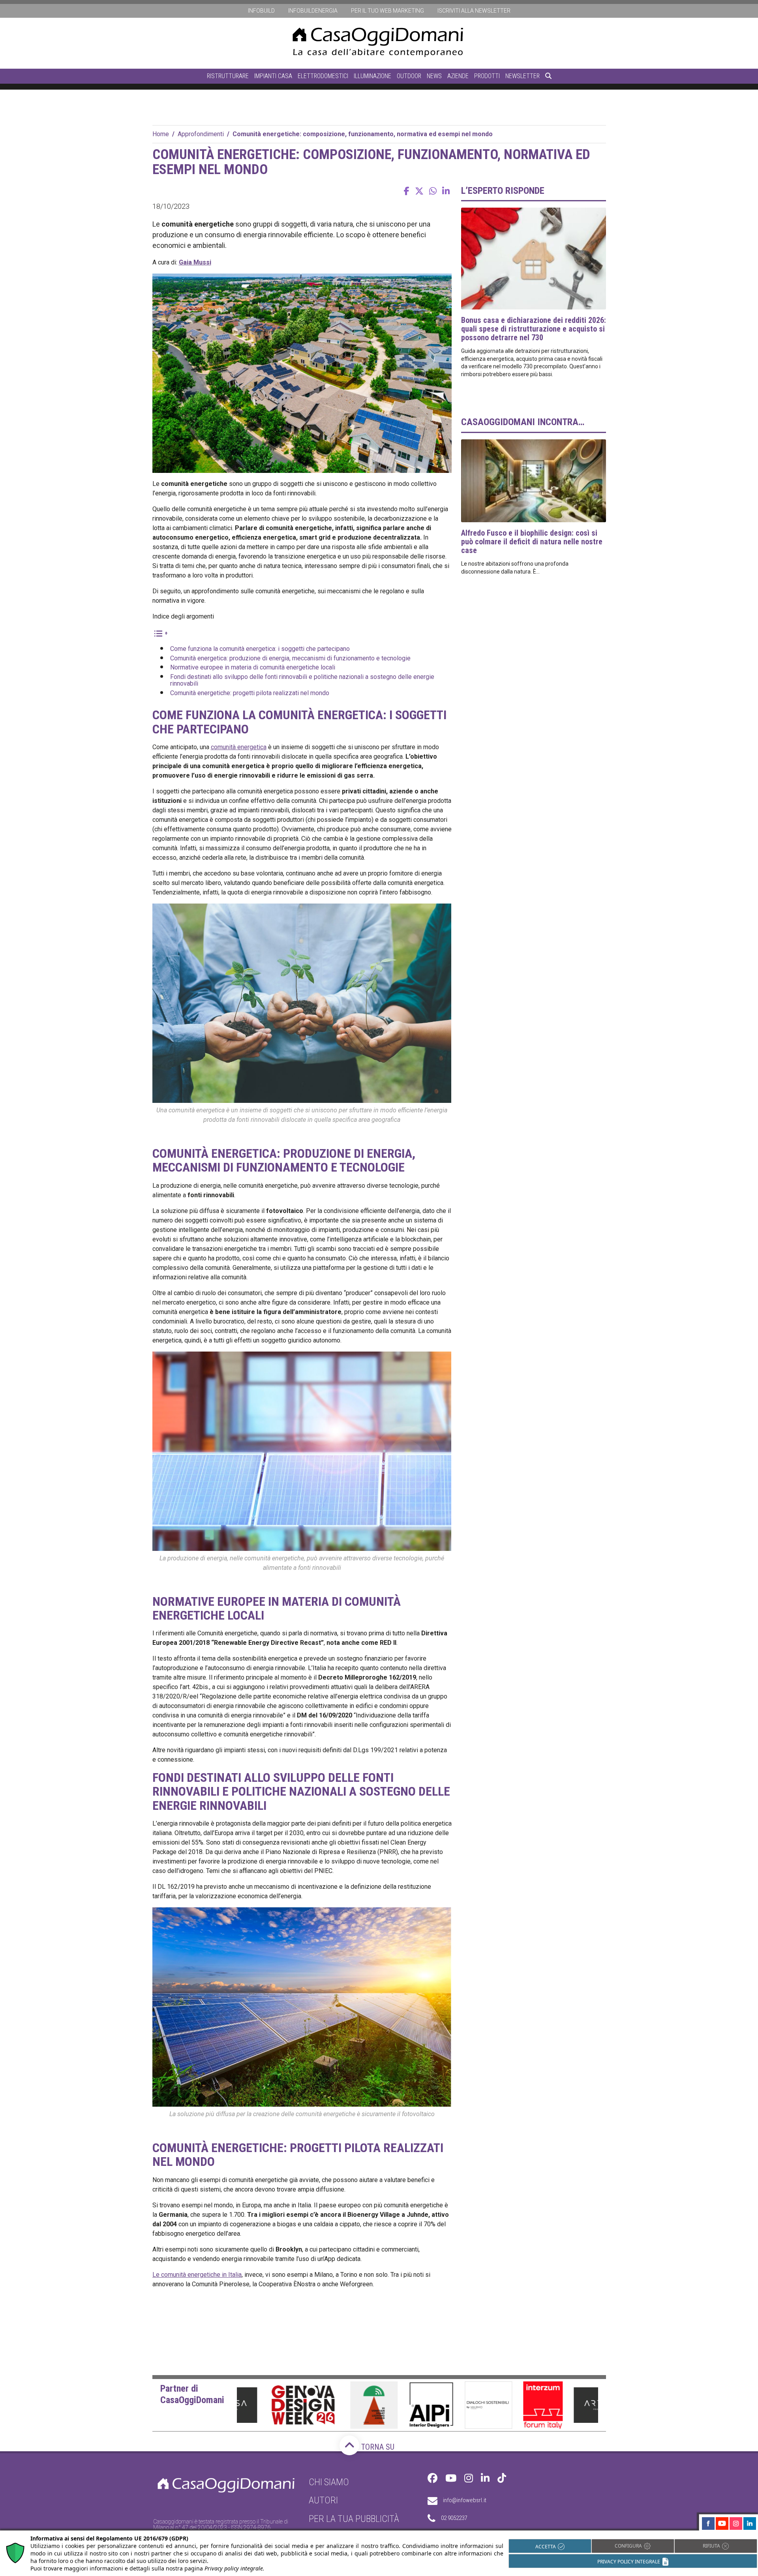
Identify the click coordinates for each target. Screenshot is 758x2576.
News (434, 76)
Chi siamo (329, 2482)
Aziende (458, 76)
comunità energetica (239, 747)
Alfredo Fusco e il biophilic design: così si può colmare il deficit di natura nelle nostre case (532, 542)
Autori (323, 2500)
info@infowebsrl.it (465, 2500)
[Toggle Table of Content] (160, 633)
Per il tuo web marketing (387, 11)
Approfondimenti (201, 134)
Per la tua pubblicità (354, 2518)
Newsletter (523, 76)
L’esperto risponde (503, 191)
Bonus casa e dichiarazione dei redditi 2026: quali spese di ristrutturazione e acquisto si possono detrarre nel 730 (534, 329)
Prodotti (487, 76)
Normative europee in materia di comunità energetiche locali (253, 667)
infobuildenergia (313, 11)
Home (161, 134)
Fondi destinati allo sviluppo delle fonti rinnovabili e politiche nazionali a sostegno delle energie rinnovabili (302, 680)
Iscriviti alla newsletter (474, 11)
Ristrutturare (228, 76)
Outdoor (409, 76)
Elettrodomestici (323, 76)
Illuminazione (372, 76)
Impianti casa (273, 76)
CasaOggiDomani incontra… (523, 422)
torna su (377, 2447)
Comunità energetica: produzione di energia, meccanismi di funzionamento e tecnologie (290, 658)
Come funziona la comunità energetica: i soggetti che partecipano (260, 649)
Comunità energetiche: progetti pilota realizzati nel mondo (250, 693)
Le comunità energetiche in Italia (197, 2275)
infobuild (261, 11)
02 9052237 (454, 2518)
